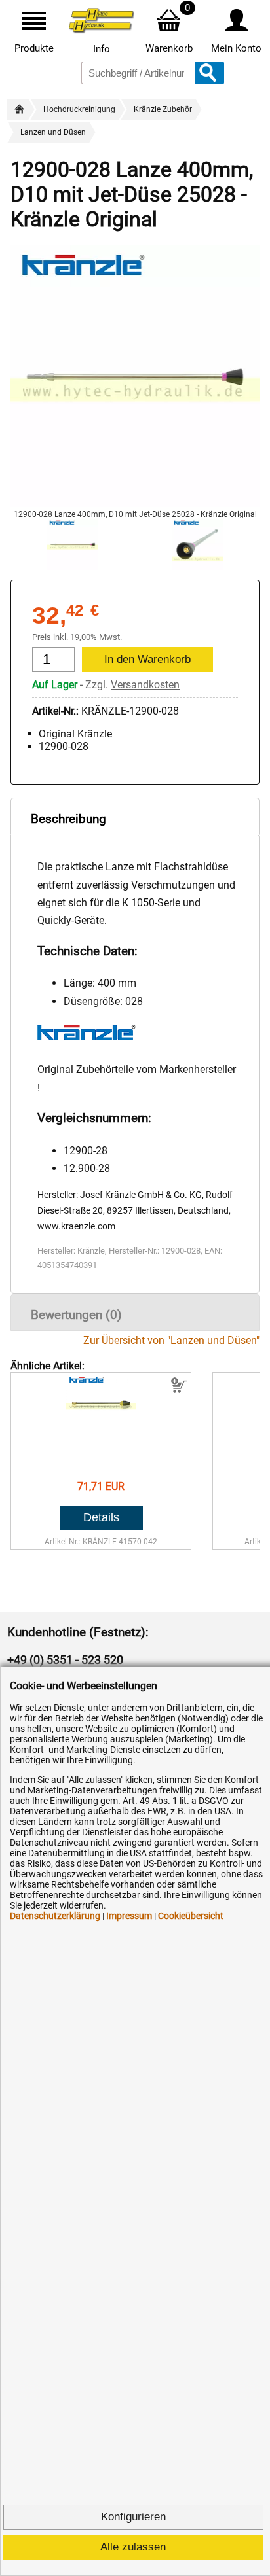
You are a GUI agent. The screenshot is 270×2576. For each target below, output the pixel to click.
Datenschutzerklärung (55, 1916)
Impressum (129, 1916)
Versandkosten (145, 685)
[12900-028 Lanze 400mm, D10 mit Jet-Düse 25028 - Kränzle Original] (135, 503)
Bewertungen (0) (76, 1315)
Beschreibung (68, 819)
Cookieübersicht (191, 1916)
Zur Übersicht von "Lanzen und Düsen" (171, 1340)
